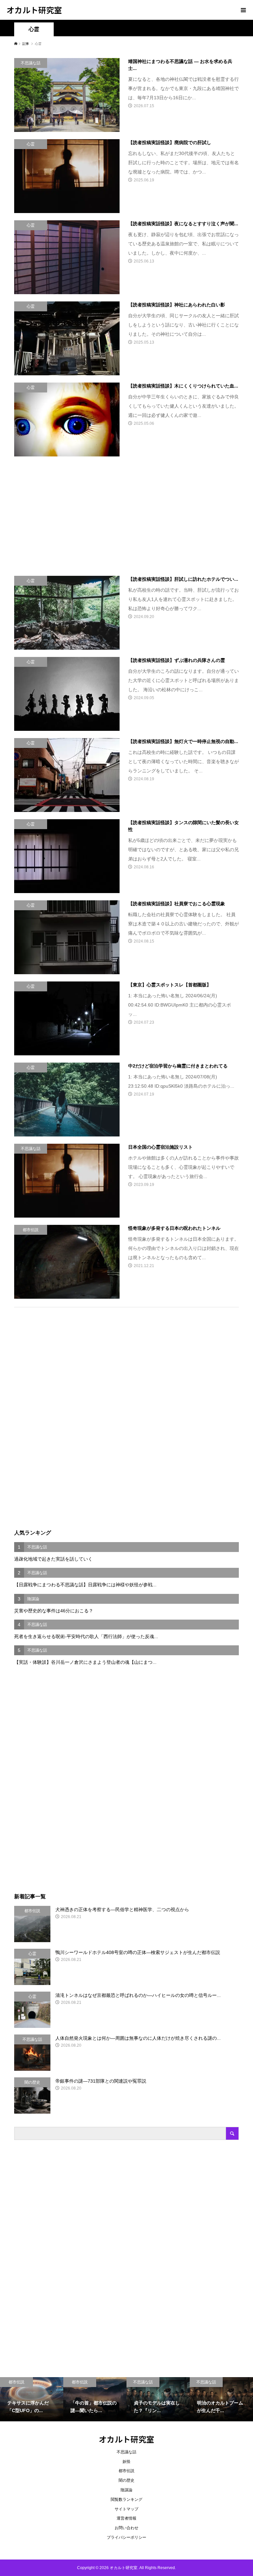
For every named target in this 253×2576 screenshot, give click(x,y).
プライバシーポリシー (126, 2537)
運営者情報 (126, 2518)
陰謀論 (126, 2490)
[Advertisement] (71, 511)
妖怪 (126, 2462)
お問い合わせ (126, 2528)
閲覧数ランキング (126, 2499)
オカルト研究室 (34, 10)
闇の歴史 (126, 2480)
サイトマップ (126, 2509)
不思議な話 (126, 2452)
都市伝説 (126, 2471)
